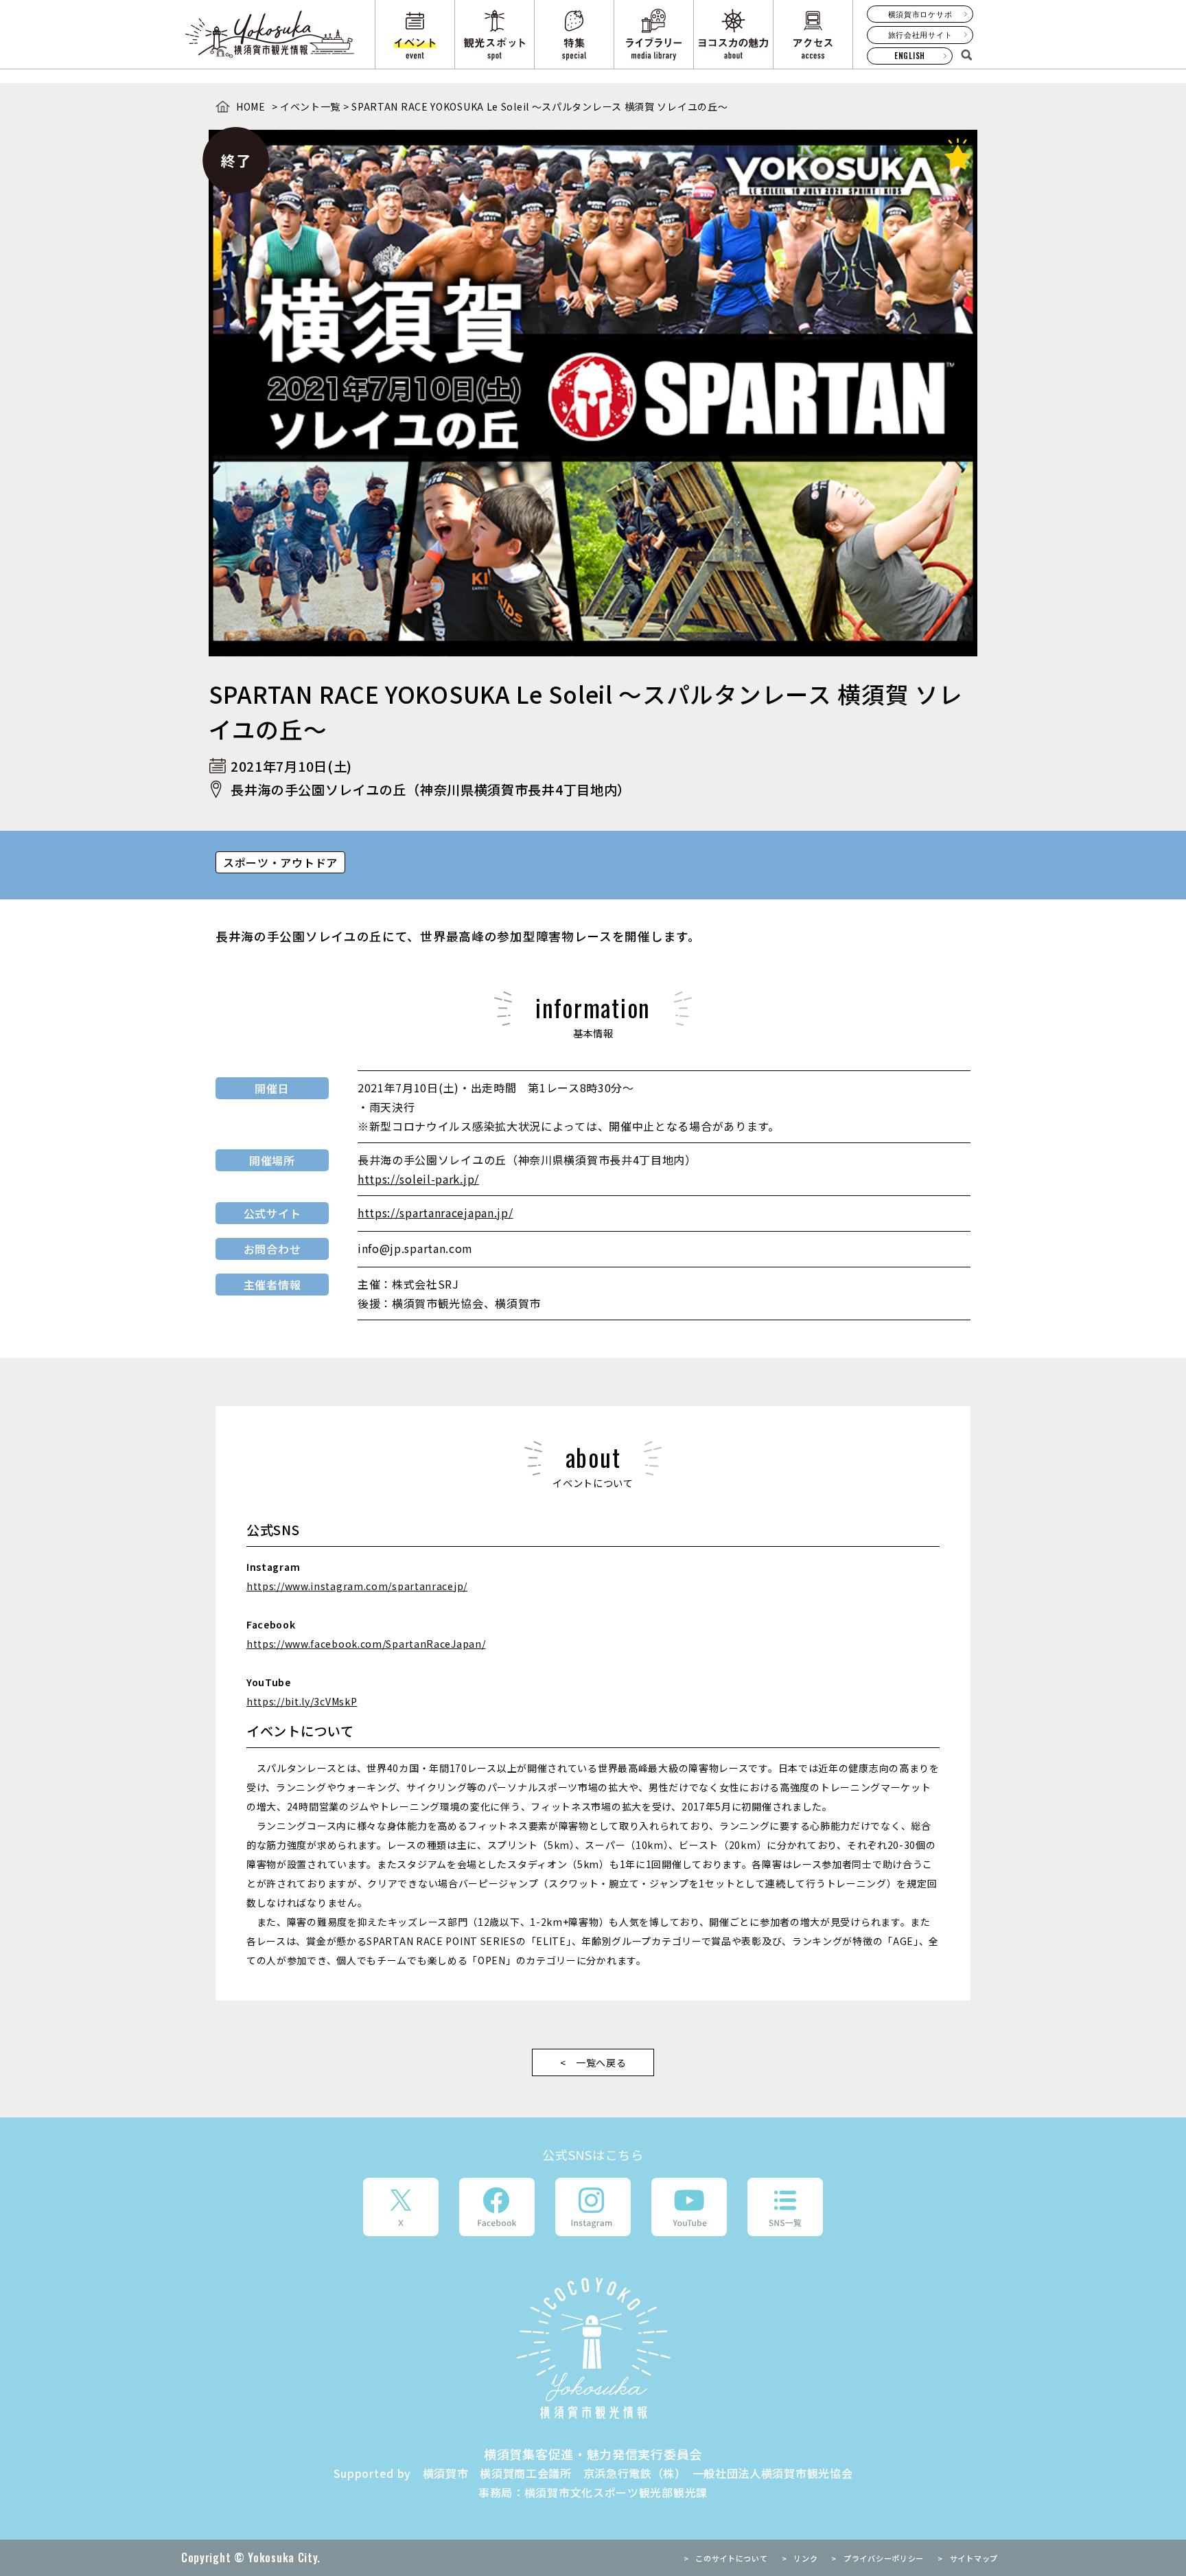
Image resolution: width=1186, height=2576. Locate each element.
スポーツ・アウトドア (280, 862)
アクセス (813, 34)
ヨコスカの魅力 (733, 34)
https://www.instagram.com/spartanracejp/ (357, 1586)
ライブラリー (654, 34)
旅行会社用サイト (920, 34)
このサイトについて (731, 2558)
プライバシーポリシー (884, 2558)
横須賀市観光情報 (271, 34)
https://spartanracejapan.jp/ (435, 1212)
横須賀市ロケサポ (920, 14)
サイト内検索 (966, 54)
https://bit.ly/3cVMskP (302, 1701)
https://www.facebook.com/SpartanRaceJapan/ (366, 1644)
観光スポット (495, 34)
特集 (574, 34)
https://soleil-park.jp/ (418, 1179)
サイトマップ (974, 2558)
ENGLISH (910, 56)
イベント (415, 34)
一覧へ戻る (601, 2062)
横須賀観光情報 (593, 2348)
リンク (805, 2558)
